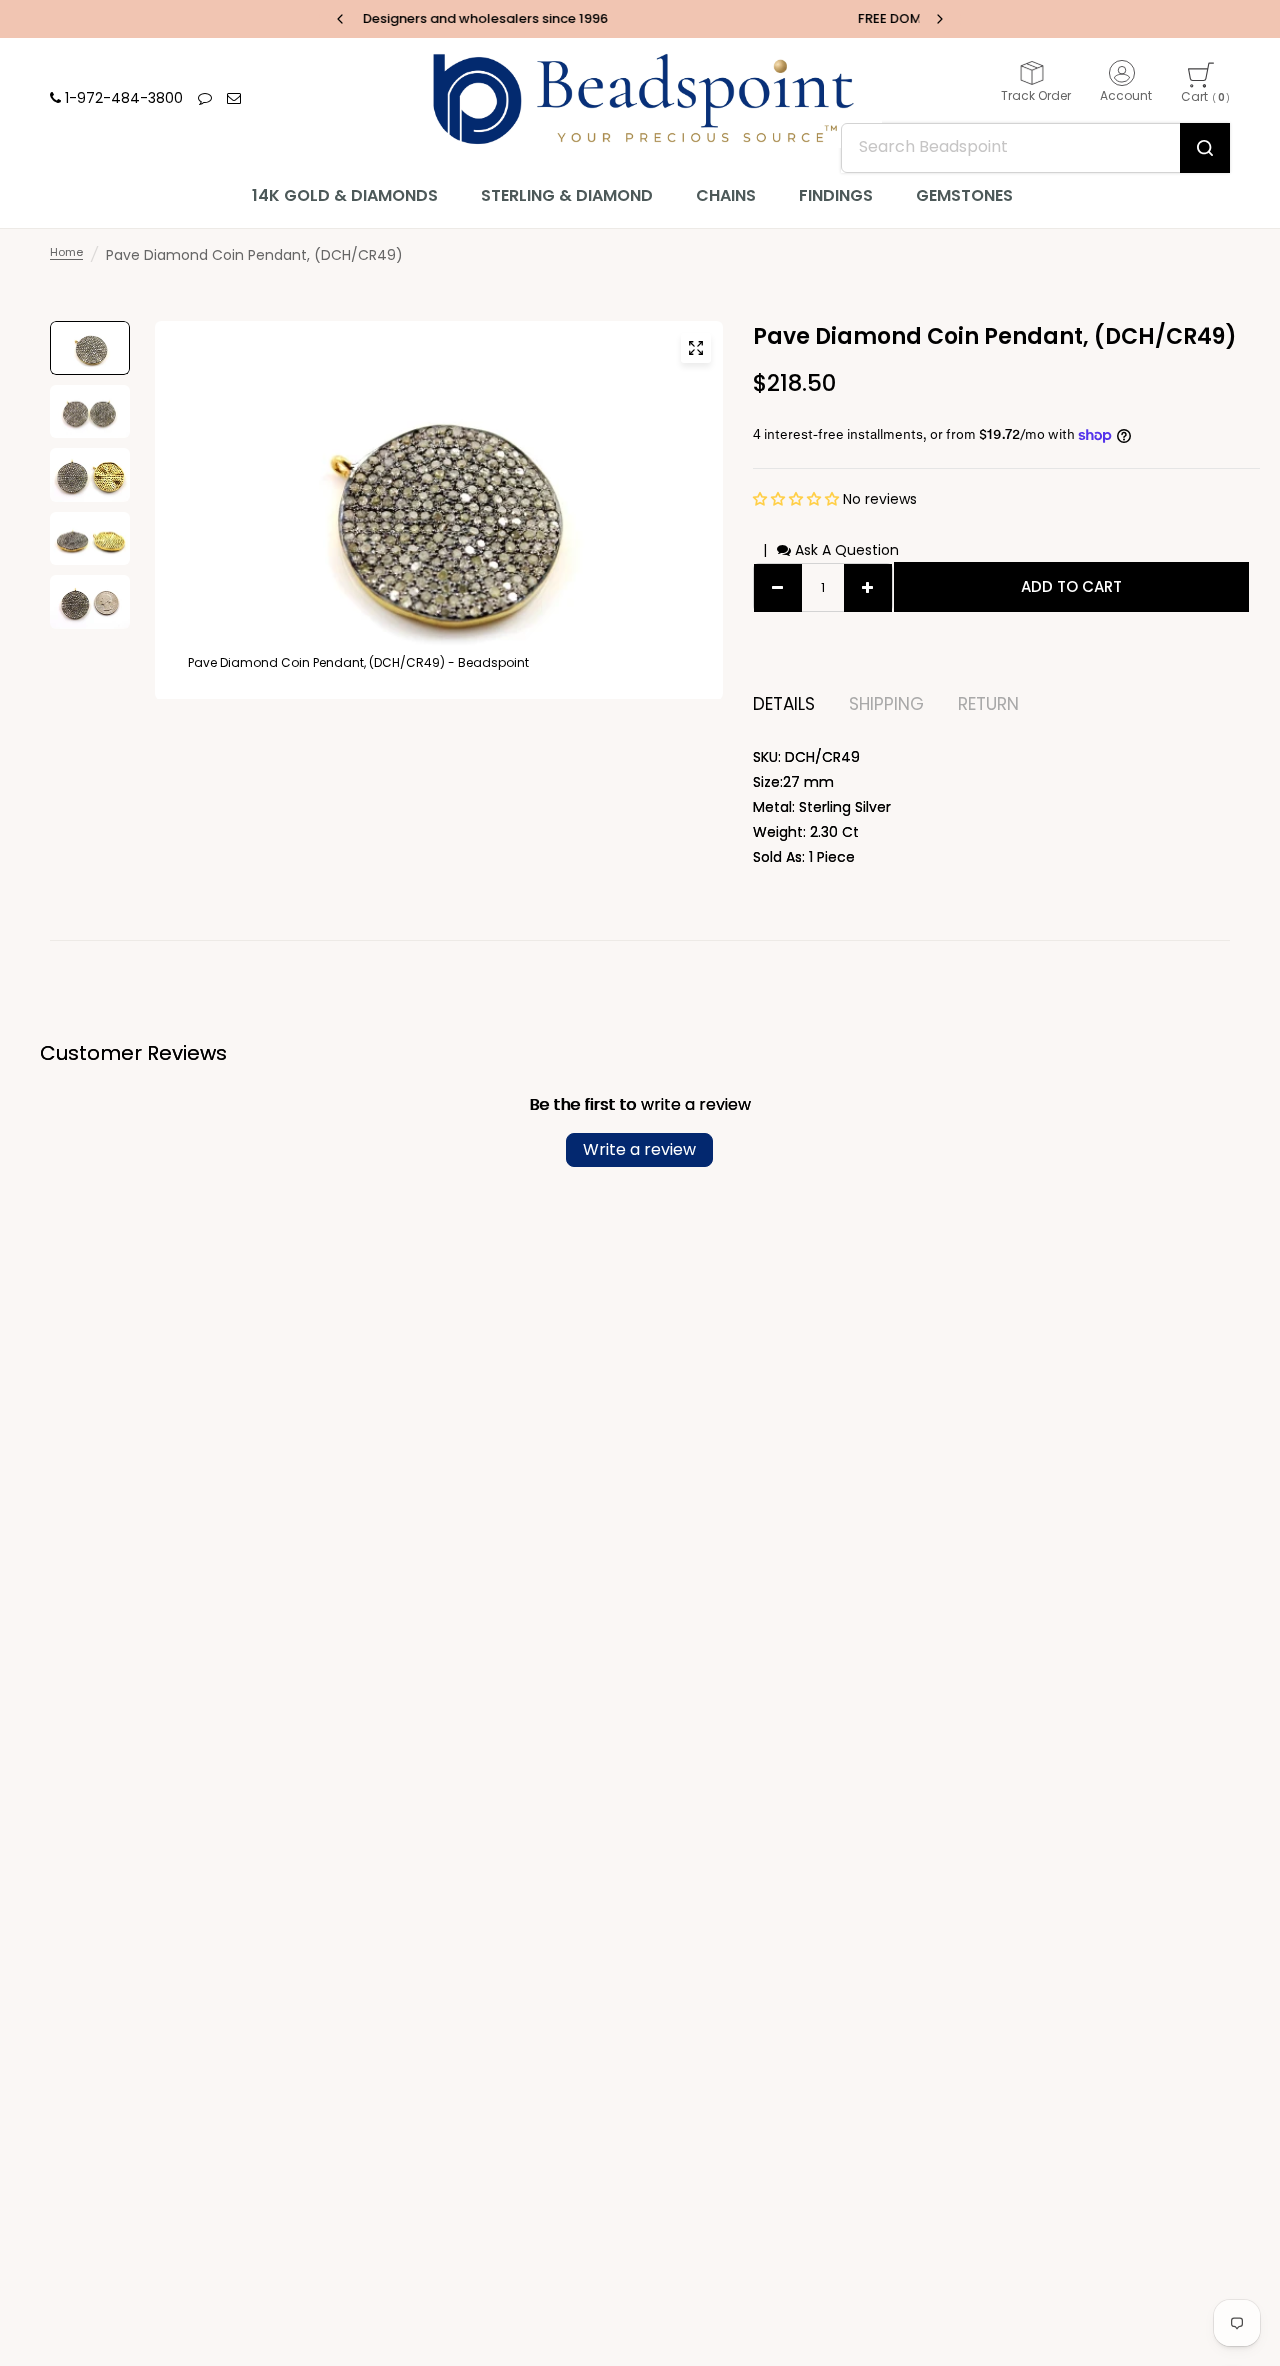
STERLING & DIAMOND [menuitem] (567, 195)
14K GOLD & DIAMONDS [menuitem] (345, 195)
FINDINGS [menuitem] (836, 195)
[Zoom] (696, 348)
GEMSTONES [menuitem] (964, 195)
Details (784, 704)
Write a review (639, 1149)
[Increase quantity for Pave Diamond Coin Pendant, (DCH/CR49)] (868, 588)
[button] (798, 499)
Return (988, 704)
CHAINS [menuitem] (726, 195)
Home (66, 252)
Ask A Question (845, 550)
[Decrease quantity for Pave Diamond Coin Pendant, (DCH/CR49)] (778, 588)
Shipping (886, 704)
